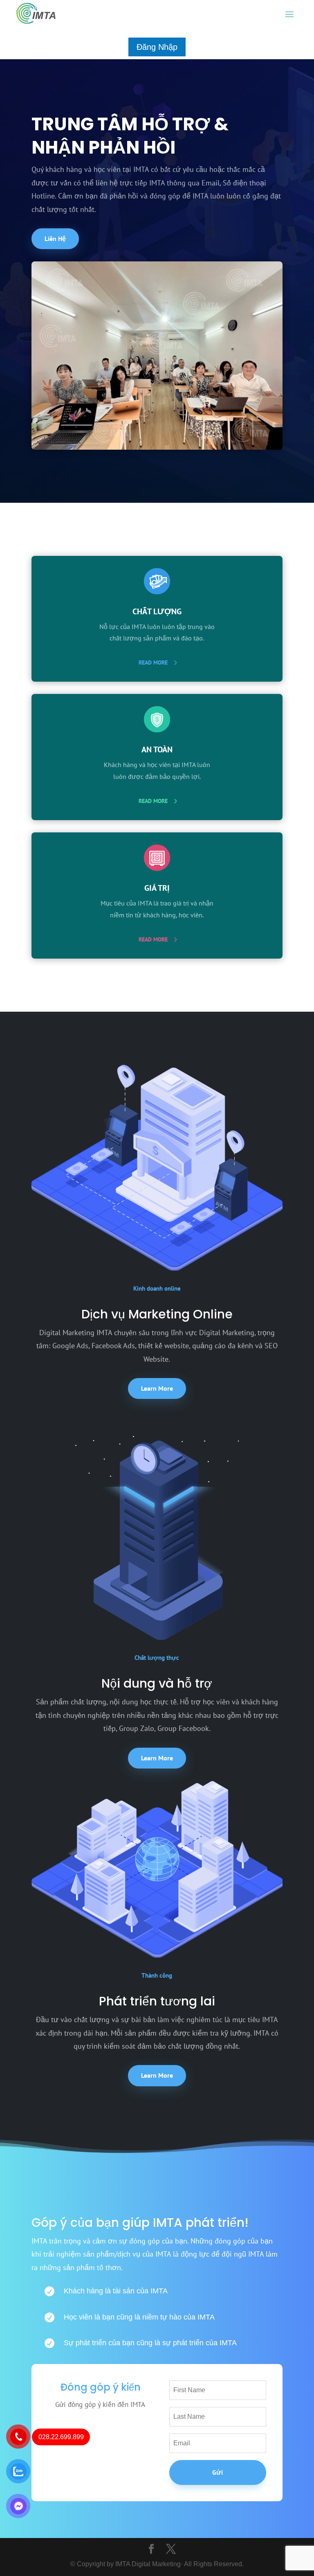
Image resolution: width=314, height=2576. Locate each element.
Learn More (157, 1388)
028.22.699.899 (61, 2437)
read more (153, 662)
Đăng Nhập (157, 47)
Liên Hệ (55, 239)
